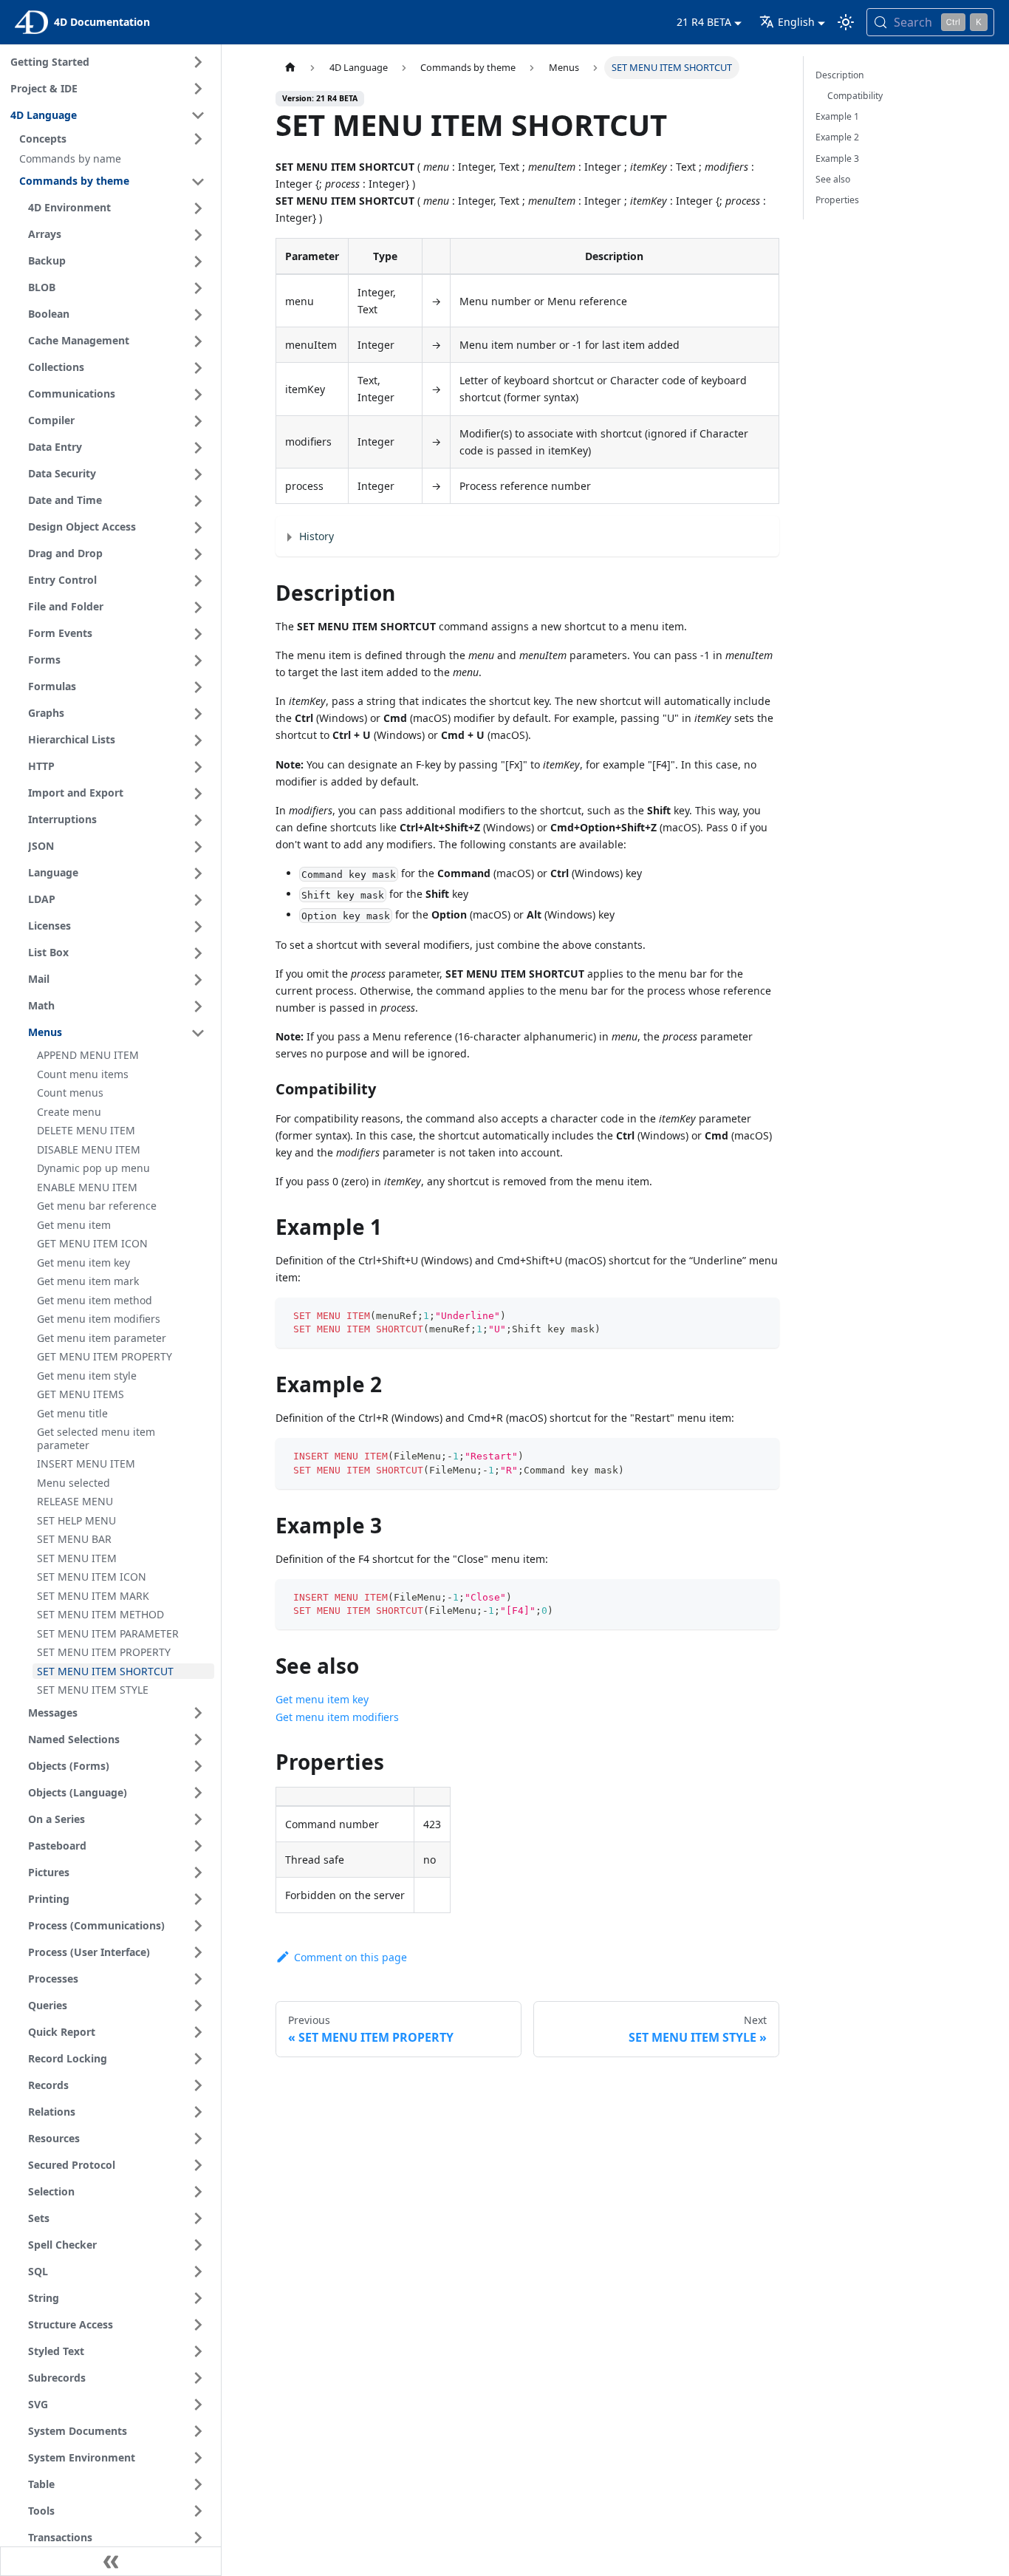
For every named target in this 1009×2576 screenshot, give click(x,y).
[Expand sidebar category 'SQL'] (198, 2272)
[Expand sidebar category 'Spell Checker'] (198, 2245)
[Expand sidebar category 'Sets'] (198, 2218)
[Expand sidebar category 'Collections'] (198, 368)
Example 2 (837, 137)
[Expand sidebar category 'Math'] (198, 1006)
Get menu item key (322, 1699)
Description (840, 75)
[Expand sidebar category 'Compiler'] (198, 421)
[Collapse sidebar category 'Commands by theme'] (198, 182)
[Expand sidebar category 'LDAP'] (198, 900)
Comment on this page (350, 1957)
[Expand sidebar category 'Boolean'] (198, 315)
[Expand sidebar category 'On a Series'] (198, 1819)
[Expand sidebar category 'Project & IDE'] (198, 89)
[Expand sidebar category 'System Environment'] (198, 2458)
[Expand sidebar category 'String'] (198, 2298)
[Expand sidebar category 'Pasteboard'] (198, 1846)
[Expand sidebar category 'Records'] (198, 2085)
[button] (114, 139)
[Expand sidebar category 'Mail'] (198, 980)
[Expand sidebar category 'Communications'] (198, 395)
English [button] (796, 22)
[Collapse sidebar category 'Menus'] (198, 1033)
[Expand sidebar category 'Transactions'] (198, 2538)
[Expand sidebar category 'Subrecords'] (198, 2378)
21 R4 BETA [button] (704, 22)
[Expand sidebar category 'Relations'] (198, 2112)
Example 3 (837, 159)
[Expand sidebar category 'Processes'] (198, 1979)
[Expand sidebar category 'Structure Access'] (198, 2325)
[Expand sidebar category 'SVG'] (198, 2405)
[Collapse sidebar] (111, 2561)
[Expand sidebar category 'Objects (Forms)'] (198, 1766)
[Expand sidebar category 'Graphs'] (198, 714)
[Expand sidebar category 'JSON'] (198, 847)
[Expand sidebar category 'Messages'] (198, 1713)
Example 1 (837, 116)
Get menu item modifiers (337, 1717)
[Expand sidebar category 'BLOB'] (198, 288)
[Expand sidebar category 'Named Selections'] (198, 1740)
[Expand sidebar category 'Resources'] (198, 2139)
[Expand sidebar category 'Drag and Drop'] (198, 554)
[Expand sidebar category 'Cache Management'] (198, 341)
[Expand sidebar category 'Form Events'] (198, 634)
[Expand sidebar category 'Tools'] (198, 2511)
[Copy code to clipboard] (761, 1316)
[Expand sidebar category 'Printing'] (198, 1899)
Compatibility (855, 96)
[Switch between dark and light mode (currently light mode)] (846, 22)
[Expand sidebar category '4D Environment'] (198, 208)
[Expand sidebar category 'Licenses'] (198, 927)
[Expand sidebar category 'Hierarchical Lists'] (198, 740)
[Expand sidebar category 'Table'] (198, 2484)
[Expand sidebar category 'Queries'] (198, 2006)
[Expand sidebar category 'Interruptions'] (198, 820)
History (317, 536)
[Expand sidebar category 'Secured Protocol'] (198, 2165)
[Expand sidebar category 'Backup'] (198, 262)
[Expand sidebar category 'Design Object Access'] (198, 528)
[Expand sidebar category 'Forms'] (198, 661)
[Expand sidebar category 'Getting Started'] (198, 62)
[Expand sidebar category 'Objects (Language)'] (198, 1793)
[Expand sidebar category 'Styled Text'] (198, 2351)
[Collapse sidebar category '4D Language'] (198, 115)
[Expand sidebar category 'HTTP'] (198, 767)
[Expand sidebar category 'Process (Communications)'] (198, 1926)
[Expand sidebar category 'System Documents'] (198, 2431)
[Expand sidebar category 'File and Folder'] (198, 607)
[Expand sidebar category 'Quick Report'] (198, 2032)
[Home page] (290, 68)
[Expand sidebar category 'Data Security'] (198, 474)
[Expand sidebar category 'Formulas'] (198, 687)
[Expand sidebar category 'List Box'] (198, 953)
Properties (837, 200)
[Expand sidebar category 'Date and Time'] (198, 501)
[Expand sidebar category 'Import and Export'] (198, 794)
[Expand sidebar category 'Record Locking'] (198, 2059)
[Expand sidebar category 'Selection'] (198, 2192)
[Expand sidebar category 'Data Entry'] (198, 448)
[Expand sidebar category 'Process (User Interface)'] (198, 1952)
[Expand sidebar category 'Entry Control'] (198, 581)
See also (833, 179)
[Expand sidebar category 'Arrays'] (198, 235)
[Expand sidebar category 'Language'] (198, 873)
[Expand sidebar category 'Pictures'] (198, 1873)
